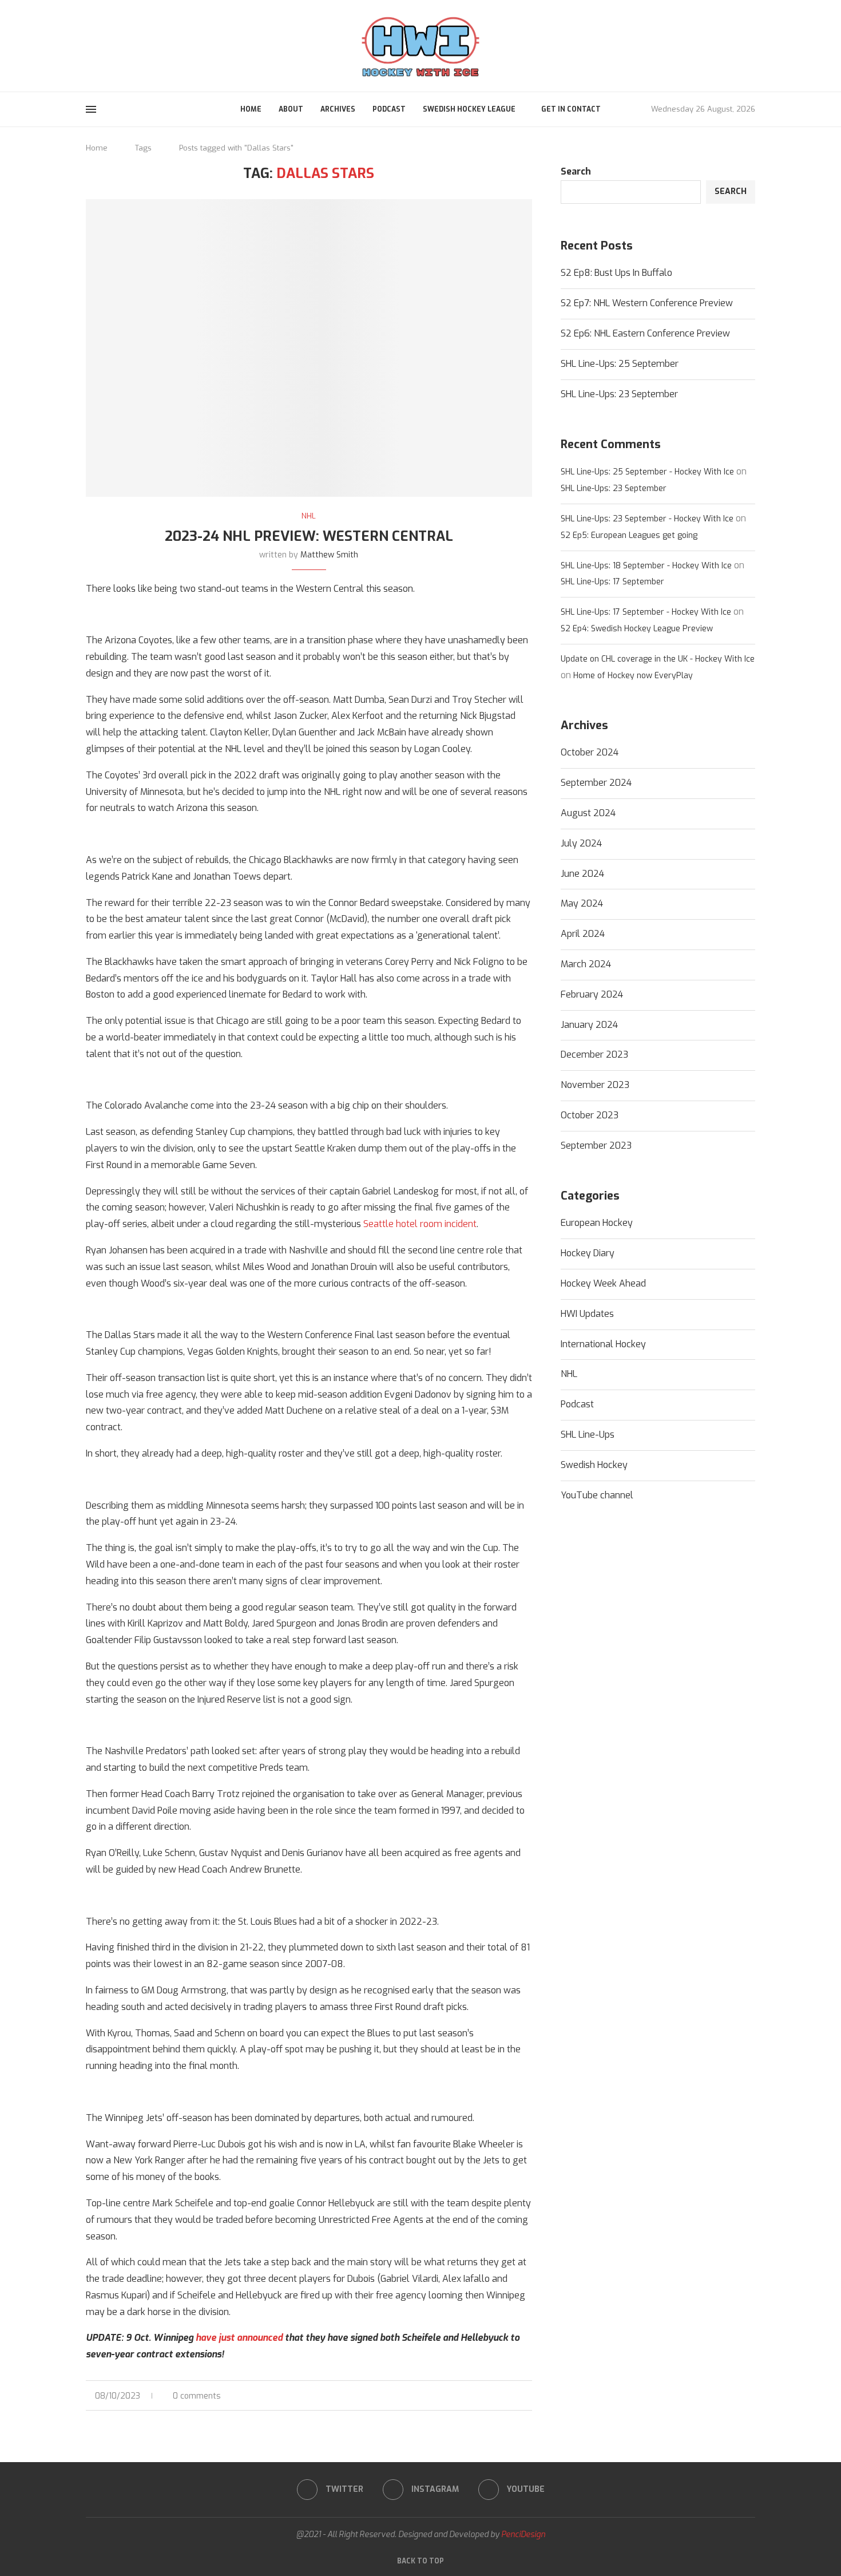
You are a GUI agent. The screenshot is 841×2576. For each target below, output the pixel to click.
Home (251, 109)
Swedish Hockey (594, 1465)
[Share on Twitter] (505, 2396)
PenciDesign (523, 2535)
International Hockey (603, 1344)
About (291, 109)
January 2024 (589, 1025)
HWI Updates (587, 1314)
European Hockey (597, 1223)
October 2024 (590, 752)
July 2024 (581, 843)
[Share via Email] (529, 2396)
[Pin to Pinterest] (517, 2396)
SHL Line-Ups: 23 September (619, 394)
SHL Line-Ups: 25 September (620, 364)
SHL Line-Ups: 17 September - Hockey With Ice (646, 612)
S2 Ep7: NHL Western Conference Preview (647, 303)
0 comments (197, 2396)
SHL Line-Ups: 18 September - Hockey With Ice (646, 566)
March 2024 (586, 964)
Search (576, 171)
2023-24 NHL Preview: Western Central (309, 536)
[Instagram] (104, 45)
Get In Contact (571, 109)
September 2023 (596, 1145)
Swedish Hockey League (469, 109)
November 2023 (595, 1085)
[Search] (749, 46)
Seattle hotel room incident (420, 1224)
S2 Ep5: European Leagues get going (629, 535)
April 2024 (583, 934)
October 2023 (590, 1115)
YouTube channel (597, 1495)
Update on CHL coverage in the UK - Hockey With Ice (658, 659)
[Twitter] (90, 45)
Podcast (389, 109)
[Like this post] (479, 2396)
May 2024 (582, 903)
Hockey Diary (588, 1253)
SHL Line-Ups (588, 1435)
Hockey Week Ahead (603, 1283)
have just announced (239, 2338)
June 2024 (582, 874)
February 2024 (592, 994)
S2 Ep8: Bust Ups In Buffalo (616, 273)
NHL (569, 1374)
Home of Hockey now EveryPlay (633, 676)
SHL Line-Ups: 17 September (612, 582)
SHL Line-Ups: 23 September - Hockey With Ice (647, 519)
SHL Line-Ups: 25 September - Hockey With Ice (647, 472)
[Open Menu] (91, 109)
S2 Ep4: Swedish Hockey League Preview (637, 629)
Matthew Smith (329, 555)
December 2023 (594, 1054)
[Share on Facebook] (493, 2396)
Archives (338, 109)
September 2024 (596, 783)
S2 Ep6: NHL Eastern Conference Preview (645, 333)
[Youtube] (117, 45)
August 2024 (588, 813)
